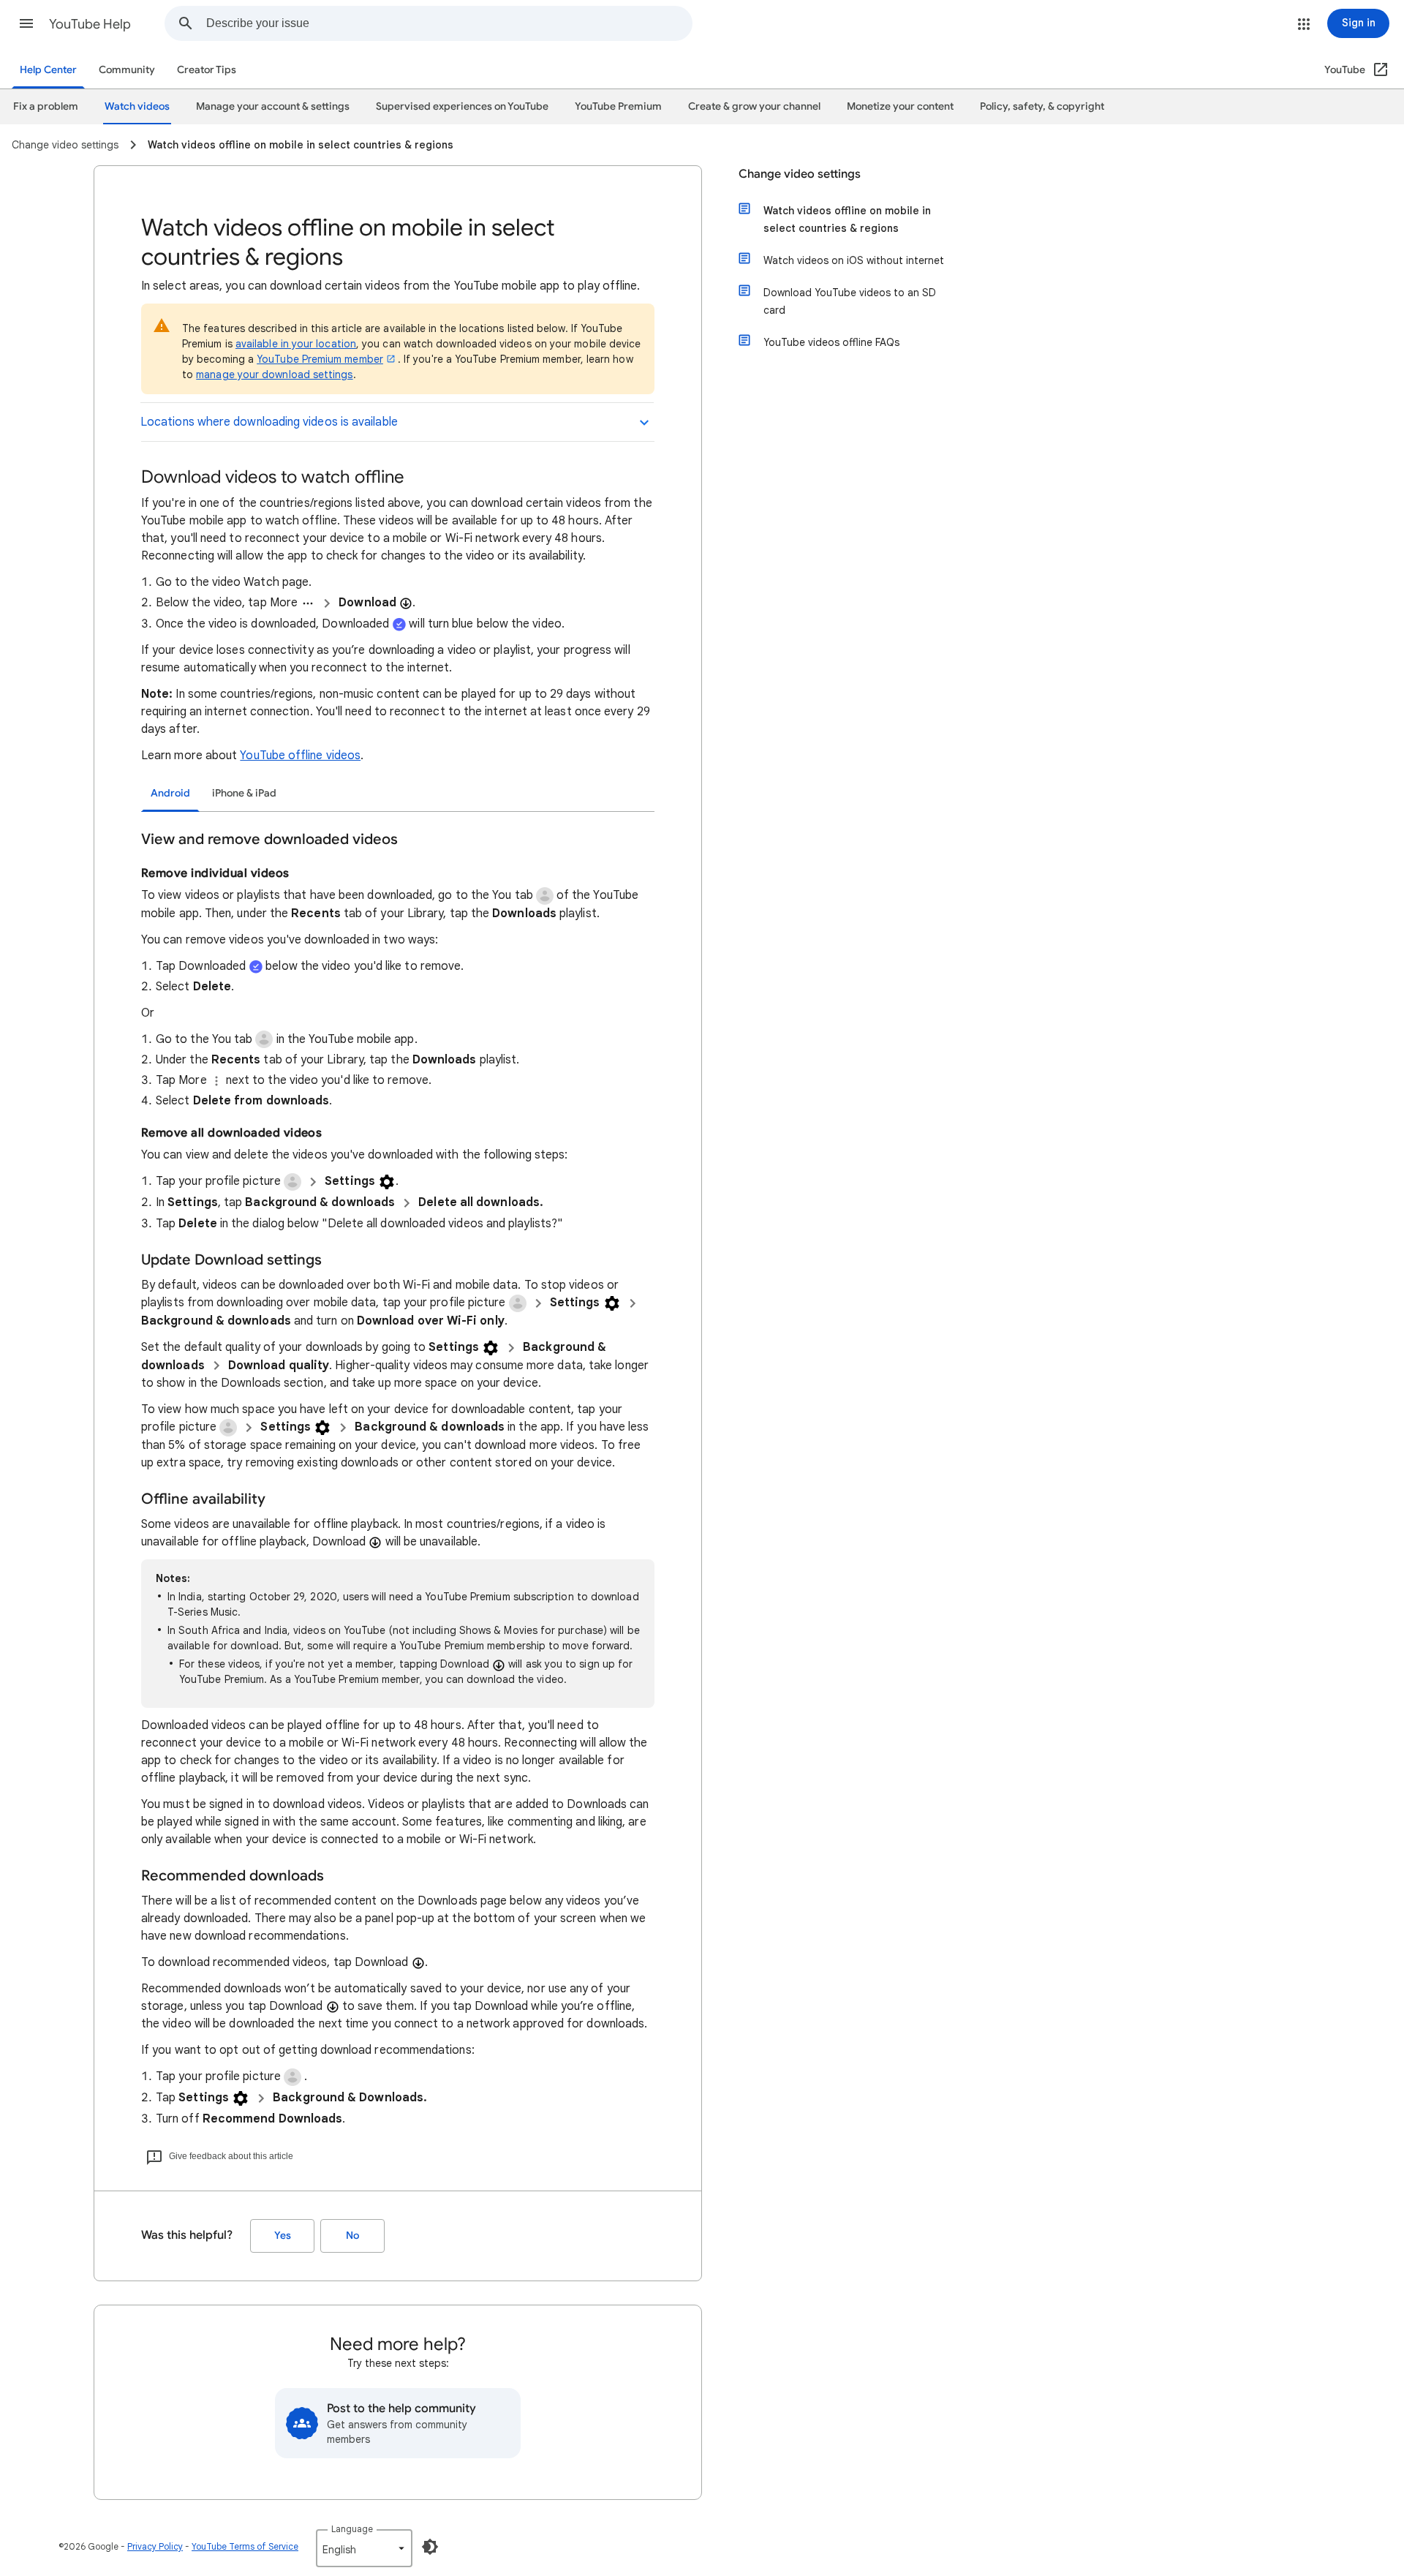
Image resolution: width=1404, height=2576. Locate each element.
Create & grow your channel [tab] (754, 106)
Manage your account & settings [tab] (273, 106)
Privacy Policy (155, 2546)
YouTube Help (90, 24)
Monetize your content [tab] (900, 106)
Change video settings (800, 174)
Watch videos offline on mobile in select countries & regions (847, 219)
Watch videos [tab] (137, 106)
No (352, 2236)
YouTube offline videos (300, 756)
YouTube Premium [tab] (618, 106)
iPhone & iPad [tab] (244, 793)
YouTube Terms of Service (245, 2546)
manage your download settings (274, 374)
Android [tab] (170, 793)
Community (127, 70)
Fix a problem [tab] (46, 106)
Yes (283, 2236)
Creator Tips (207, 70)
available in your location (296, 344)
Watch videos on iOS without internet (854, 260)
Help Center (48, 70)
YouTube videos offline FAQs (831, 342)
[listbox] (364, 2548)
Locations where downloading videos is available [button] (269, 422)
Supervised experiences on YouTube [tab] (462, 106)
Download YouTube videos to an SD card (850, 301)
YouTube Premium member (320, 359)
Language (352, 2529)
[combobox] (449, 23)
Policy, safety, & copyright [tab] (1042, 106)
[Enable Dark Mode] (430, 2547)
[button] (26, 23)
